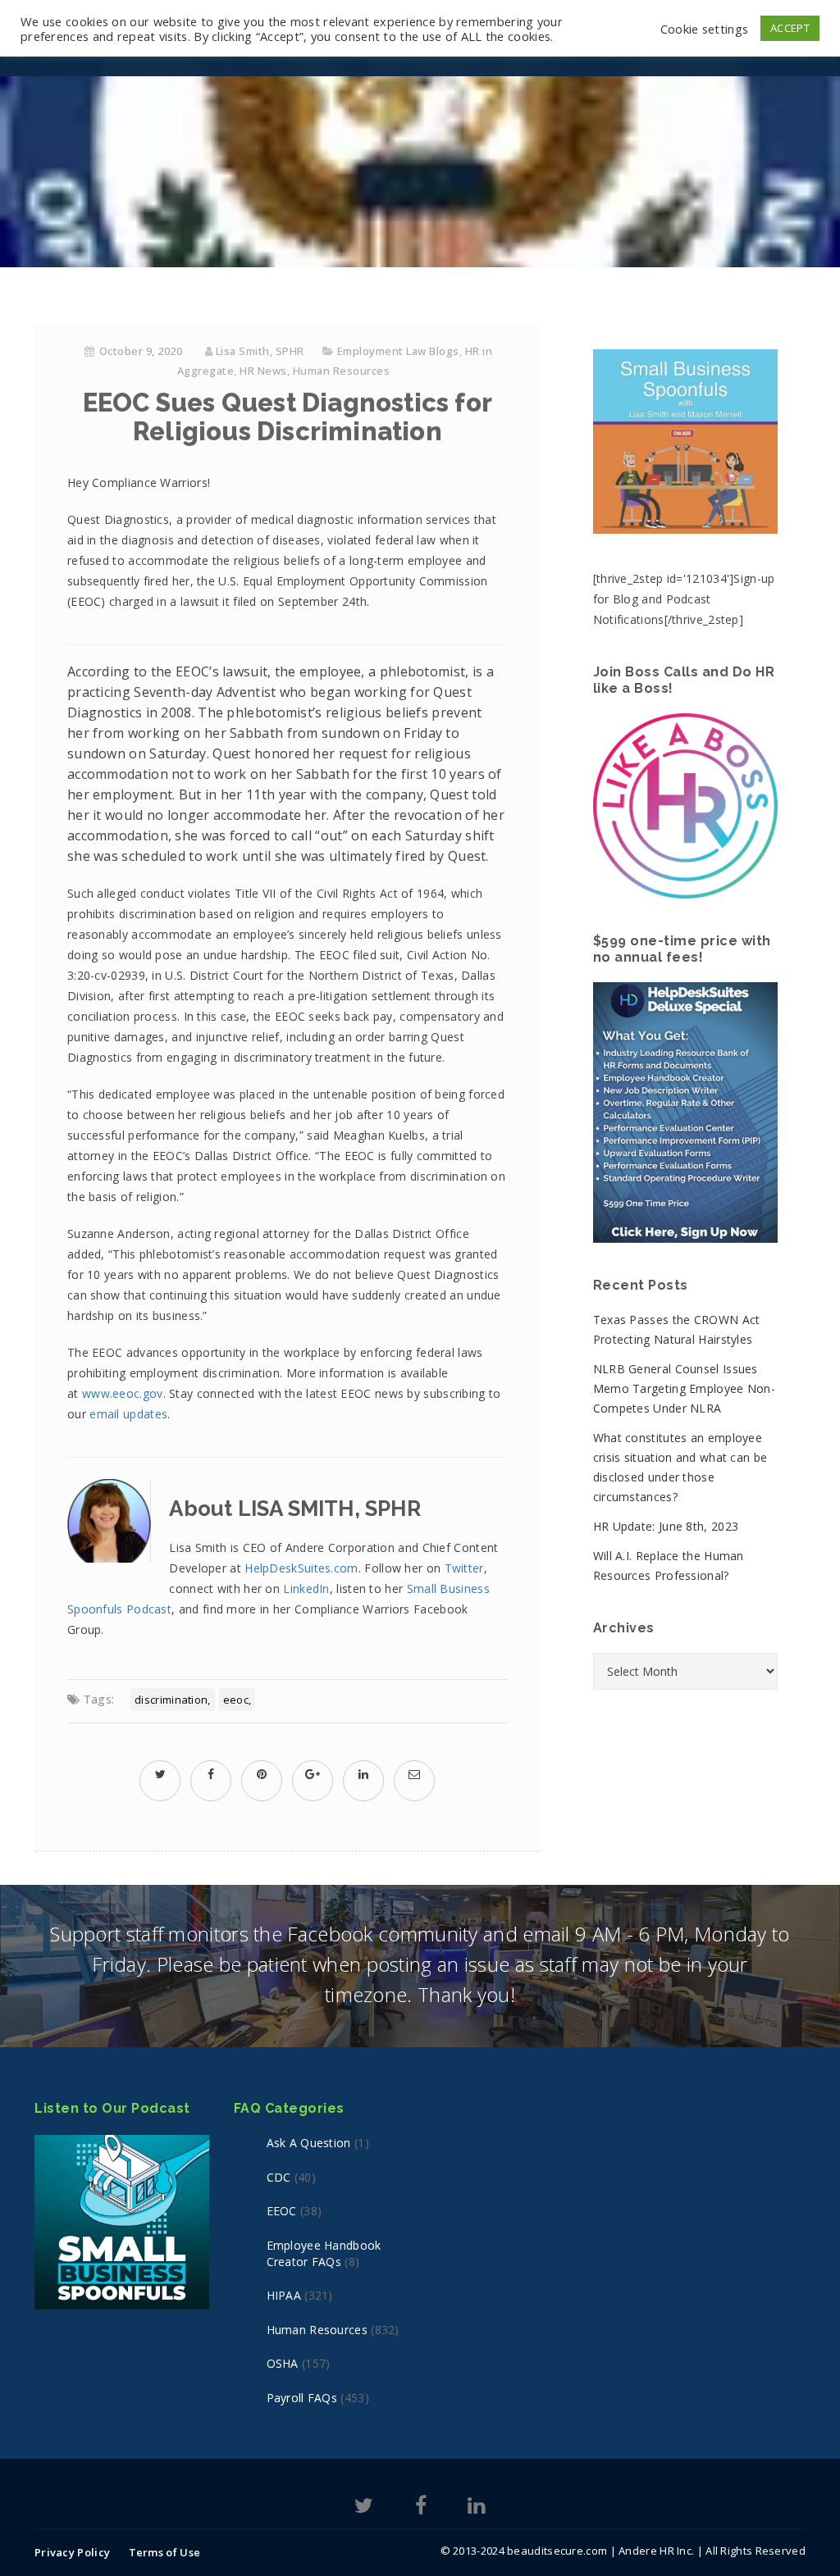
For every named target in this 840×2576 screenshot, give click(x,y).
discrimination (171, 1700)
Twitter (464, 1568)
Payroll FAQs (302, 2398)
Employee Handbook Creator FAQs (324, 2253)
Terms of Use (165, 2552)
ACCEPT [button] (790, 28)
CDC (279, 2177)
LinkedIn (306, 1588)
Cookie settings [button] (705, 29)
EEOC (236, 1700)
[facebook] (211, 1774)
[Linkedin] (476, 2508)
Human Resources (342, 371)
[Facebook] (421, 2508)
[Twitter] (364, 2508)
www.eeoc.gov (123, 1393)
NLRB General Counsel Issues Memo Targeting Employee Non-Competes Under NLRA (684, 1388)
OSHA (283, 2363)
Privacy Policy (72, 2552)
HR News (263, 371)
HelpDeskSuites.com (301, 1568)
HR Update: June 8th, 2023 (666, 1526)
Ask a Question (309, 2143)
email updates (128, 1414)
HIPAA (284, 2295)
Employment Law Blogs (398, 351)
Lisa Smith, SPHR (260, 351)
